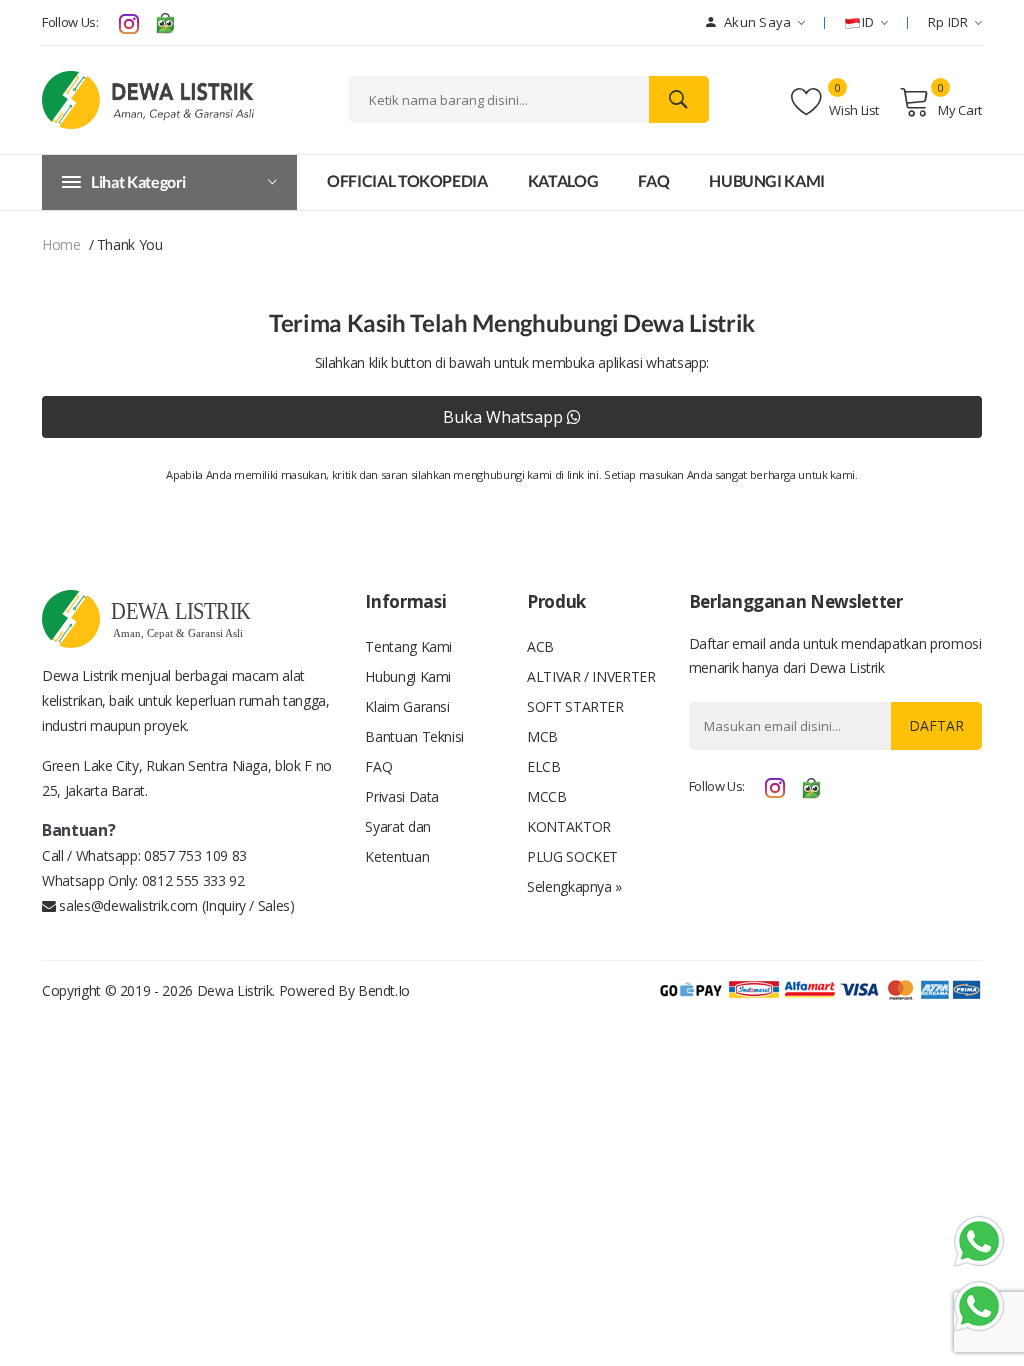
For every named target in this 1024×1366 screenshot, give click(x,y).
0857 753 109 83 (195, 855)
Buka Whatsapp (505, 417)
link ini (583, 474)
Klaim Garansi (407, 706)
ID (868, 22)
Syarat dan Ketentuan (398, 841)
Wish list (853, 110)
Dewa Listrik (235, 990)
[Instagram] (129, 22)
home (61, 244)
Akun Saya (756, 22)
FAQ (653, 180)
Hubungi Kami (767, 180)
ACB (540, 646)
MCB (542, 736)
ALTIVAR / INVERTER (591, 676)
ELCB (544, 766)
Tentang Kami (408, 646)
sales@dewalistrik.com (127, 905)
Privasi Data (402, 796)
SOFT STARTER (575, 706)
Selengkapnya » (574, 886)
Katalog (563, 180)
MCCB (547, 796)
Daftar (936, 725)
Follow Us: (70, 22)
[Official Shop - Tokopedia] (165, 22)
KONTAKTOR (569, 826)
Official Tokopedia (407, 180)
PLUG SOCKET (572, 856)
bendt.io (384, 990)
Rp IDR (948, 22)
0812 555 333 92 (193, 880)
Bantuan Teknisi (414, 736)
